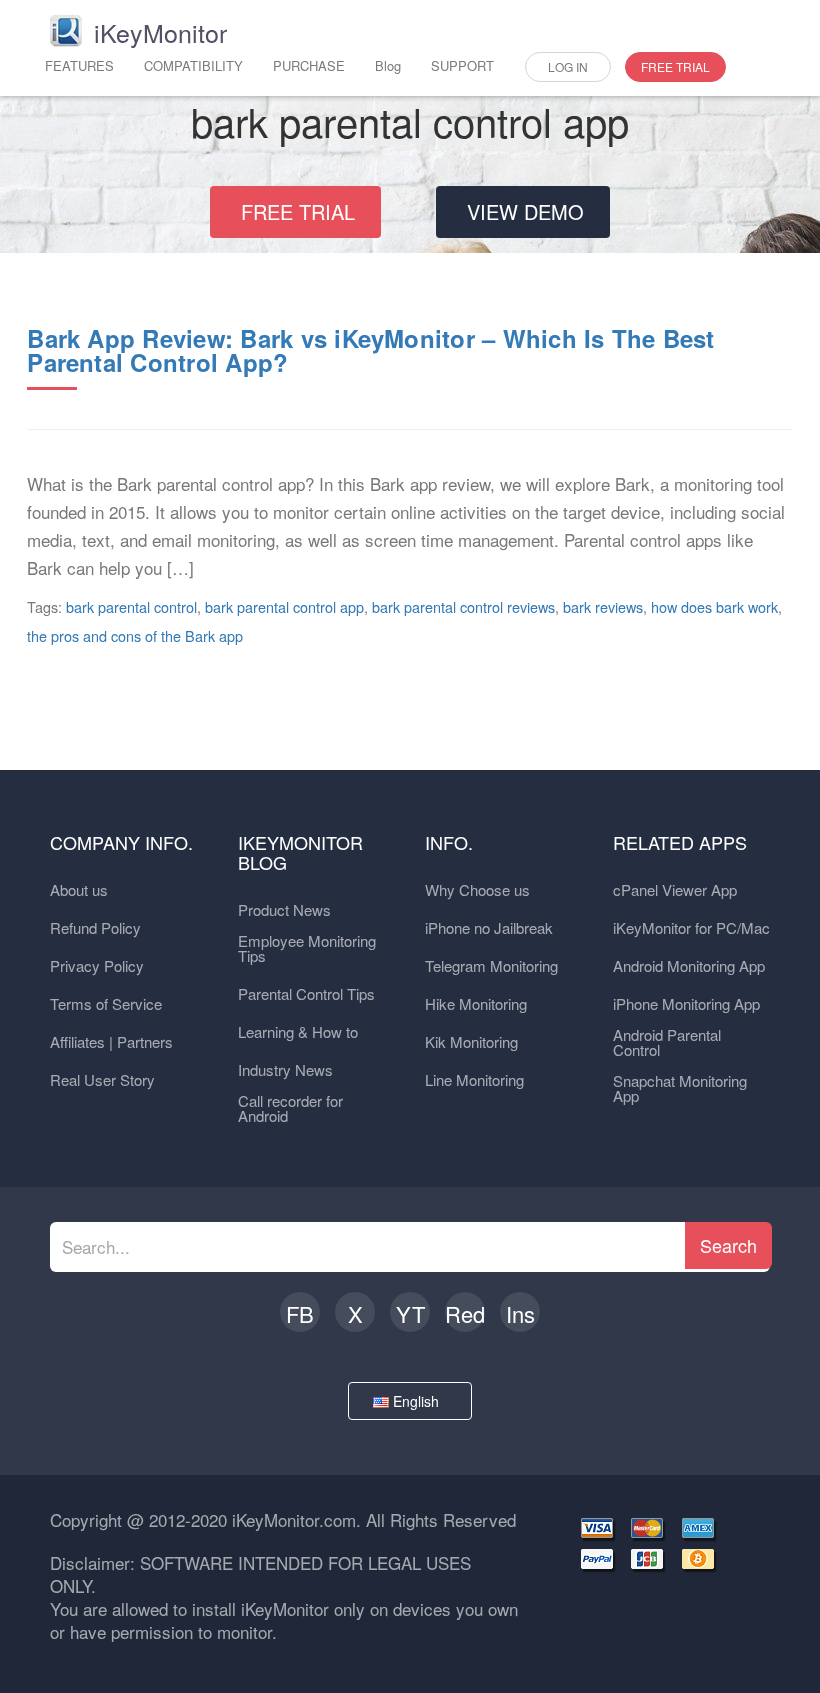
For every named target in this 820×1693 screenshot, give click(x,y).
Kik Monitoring (471, 1041)
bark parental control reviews (463, 606)
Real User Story (102, 1079)
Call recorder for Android (290, 1108)
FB (300, 1313)
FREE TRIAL (675, 66)
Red (465, 1313)
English (418, 1401)
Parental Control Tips (306, 993)
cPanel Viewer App (675, 889)
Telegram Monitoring (491, 965)
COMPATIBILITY (193, 65)
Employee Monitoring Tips (307, 948)
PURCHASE (309, 65)
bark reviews (603, 606)
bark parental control (131, 606)
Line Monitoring (474, 1079)
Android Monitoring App (689, 965)
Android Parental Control (667, 1042)
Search (728, 1245)
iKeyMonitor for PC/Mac (691, 927)
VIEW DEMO (525, 211)
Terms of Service (106, 1003)
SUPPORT (462, 65)
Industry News (285, 1069)
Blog (388, 65)
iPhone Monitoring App (686, 1003)
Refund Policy (95, 927)
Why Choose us (477, 889)
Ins (520, 1313)
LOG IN (568, 66)
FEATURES (79, 65)
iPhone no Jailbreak (489, 927)
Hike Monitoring (476, 1003)
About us (79, 889)
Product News (284, 909)
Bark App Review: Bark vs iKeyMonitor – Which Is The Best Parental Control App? (370, 350)
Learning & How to (298, 1031)
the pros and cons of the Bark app (135, 635)
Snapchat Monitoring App (680, 1088)
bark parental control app (284, 606)
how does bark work (714, 606)
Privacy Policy (97, 965)
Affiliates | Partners (111, 1041)
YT (410, 1313)
